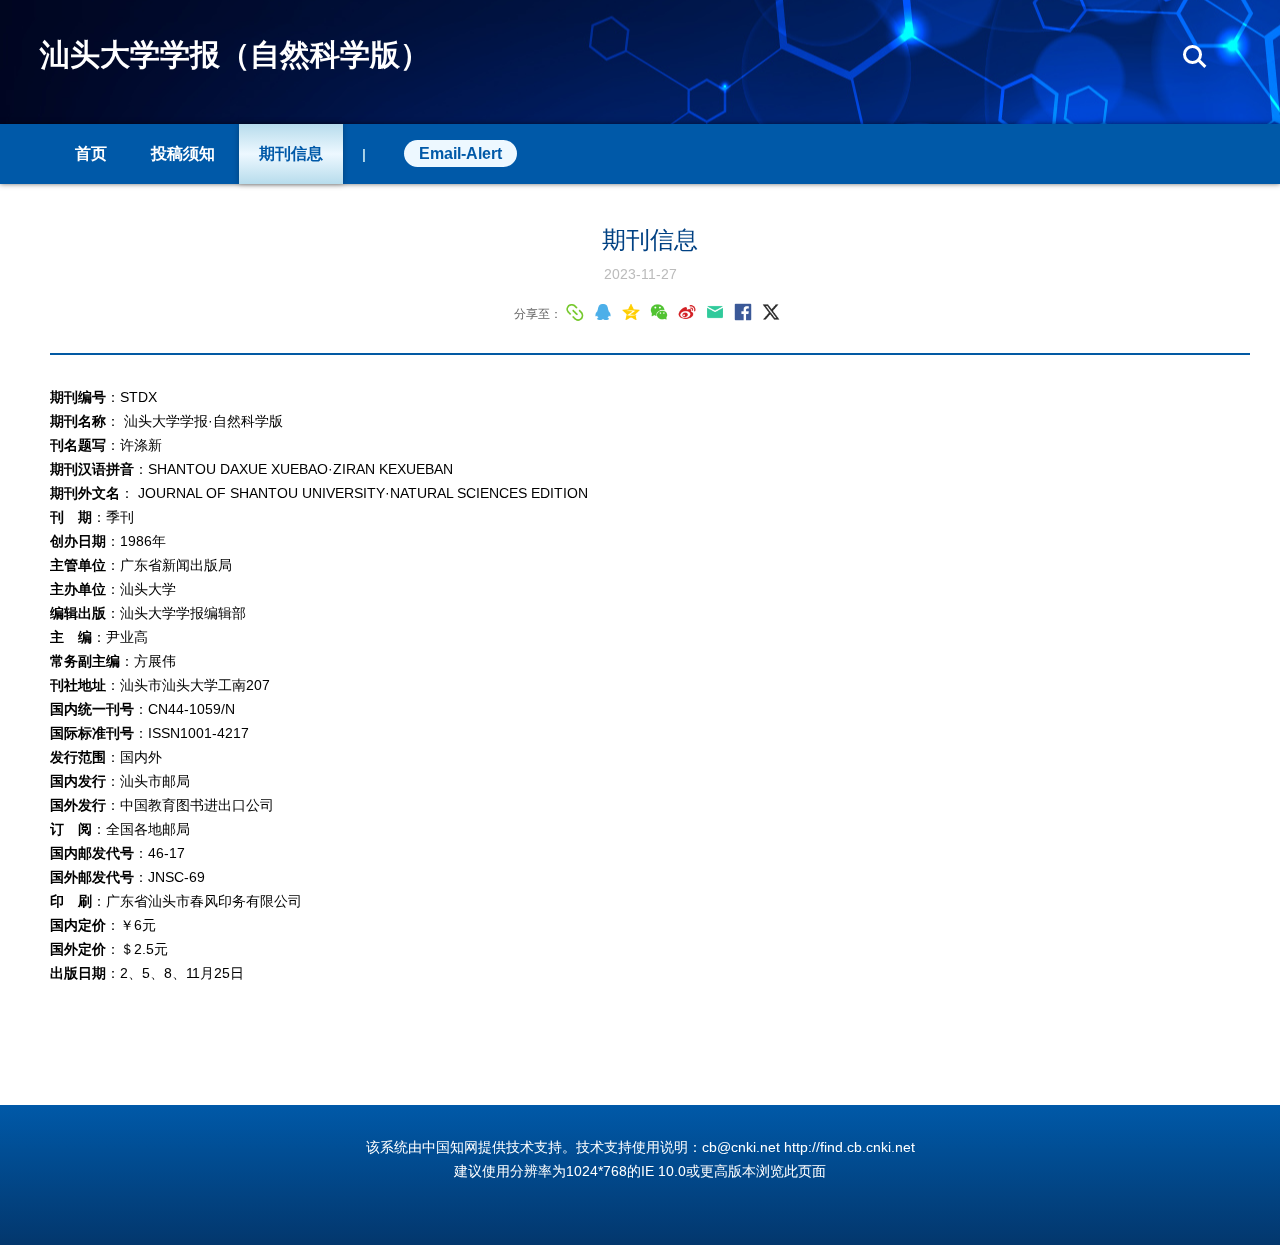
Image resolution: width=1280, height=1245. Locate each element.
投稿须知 (183, 153)
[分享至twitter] (771, 312)
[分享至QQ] (603, 312)
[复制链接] (575, 312)
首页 (91, 153)
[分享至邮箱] (715, 312)
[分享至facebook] (743, 312)
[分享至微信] (659, 312)
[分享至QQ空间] (631, 312)
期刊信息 (291, 153)
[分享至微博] (687, 312)
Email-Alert (460, 153)
